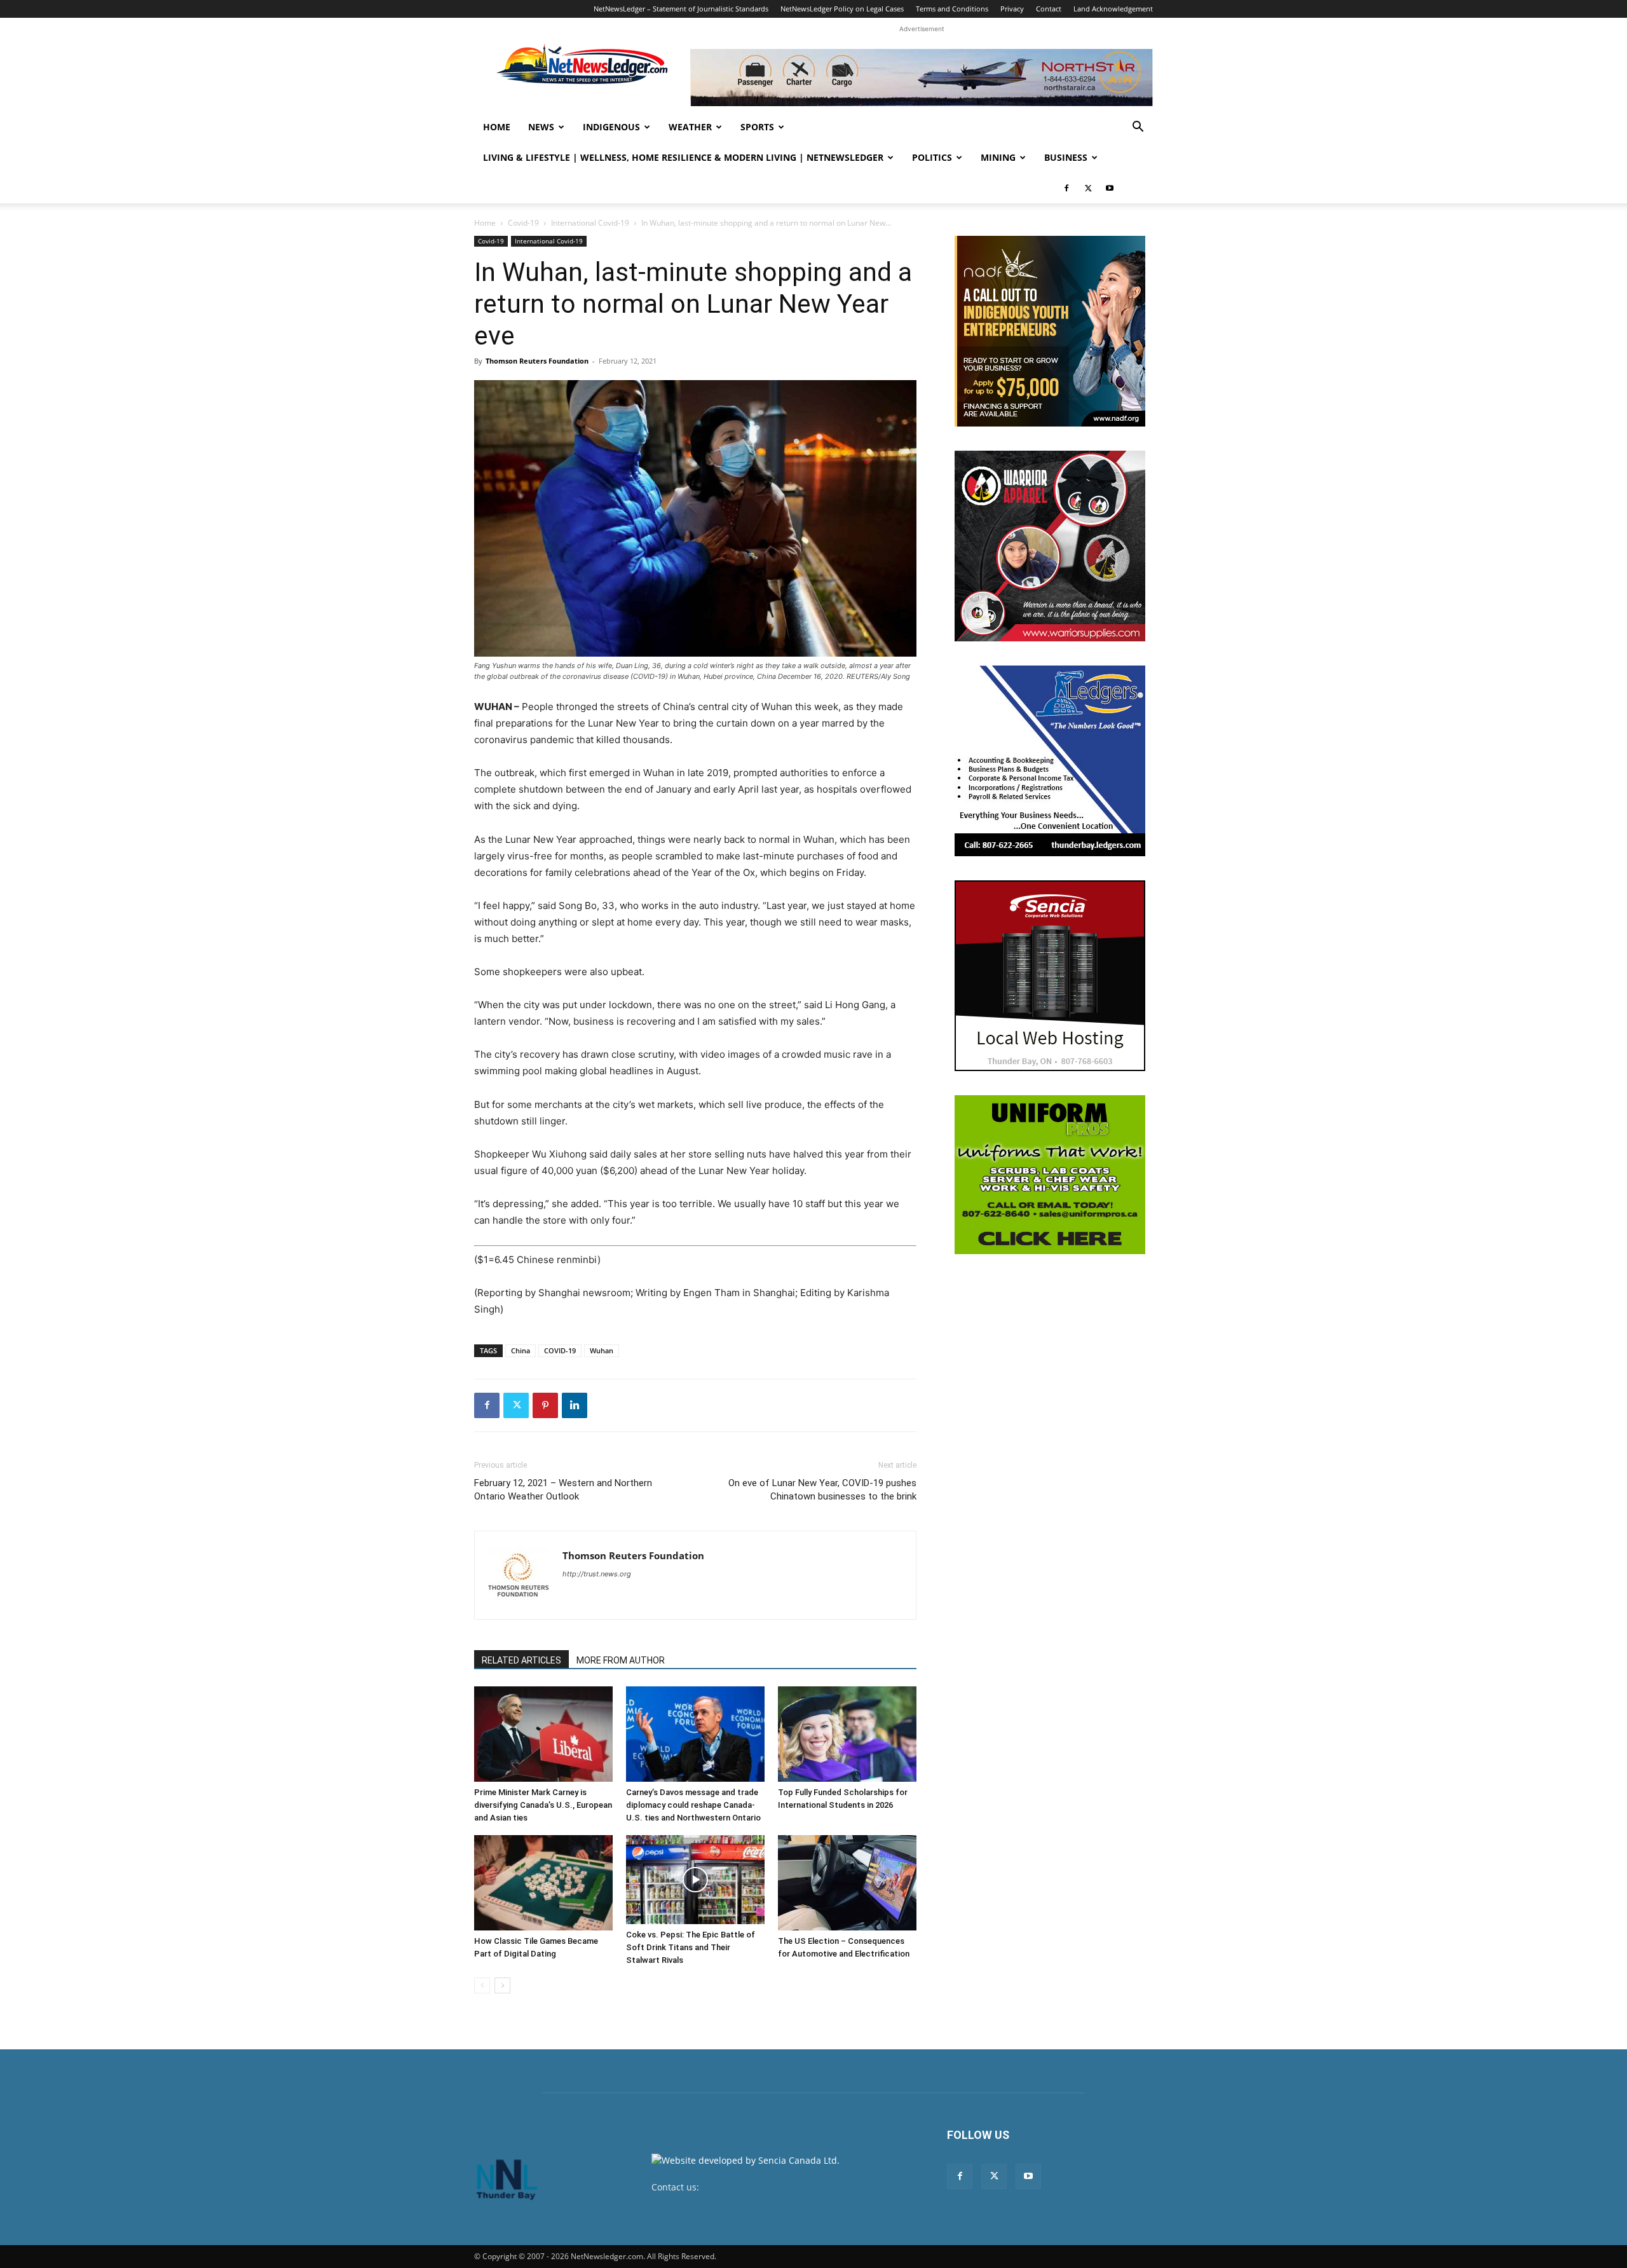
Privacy (1012, 9)
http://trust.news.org (597, 1574)
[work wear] (1050, 546)
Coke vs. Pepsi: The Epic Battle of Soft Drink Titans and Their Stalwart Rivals (691, 1947)
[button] (1138, 128)
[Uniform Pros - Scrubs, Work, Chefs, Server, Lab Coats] (1050, 1175)
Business (1066, 157)
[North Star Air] (922, 78)
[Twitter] (1088, 188)
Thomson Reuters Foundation (537, 361)
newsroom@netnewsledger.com (770, 2187)
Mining (998, 157)
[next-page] (502, 1985)
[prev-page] (482, 1985)
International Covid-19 (590, 223)
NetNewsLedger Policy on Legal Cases (842, 9)
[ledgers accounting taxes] (1050, 761)
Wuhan (602, 1350)
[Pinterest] (545, 1405)
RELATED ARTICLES (521, 1660)
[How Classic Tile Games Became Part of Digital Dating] (543, 1883)
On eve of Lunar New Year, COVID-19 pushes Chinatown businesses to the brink (822, 1490)
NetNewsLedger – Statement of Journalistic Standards (681, 9)
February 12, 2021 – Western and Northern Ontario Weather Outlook (563, 1490)
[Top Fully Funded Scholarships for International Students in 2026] (847, 1734)
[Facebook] (1066, 188)
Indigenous (611, 127)
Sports (757, 127)
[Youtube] (1110, 188)
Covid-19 (523, 223)
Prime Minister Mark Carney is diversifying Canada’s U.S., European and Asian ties (543, 1805)
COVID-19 (560, 1350)
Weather (690, 127)
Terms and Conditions (952, 9)
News (541, 127)
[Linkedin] (575, 1405)
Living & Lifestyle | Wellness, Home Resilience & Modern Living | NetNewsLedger (683, 157)
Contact (1049, 9)
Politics (932, 157)
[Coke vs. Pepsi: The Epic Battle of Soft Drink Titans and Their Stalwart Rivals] (695, 1880)
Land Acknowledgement (1113, 9)
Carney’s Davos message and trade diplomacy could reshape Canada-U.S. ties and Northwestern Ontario (693, 1805)
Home (497, 127)
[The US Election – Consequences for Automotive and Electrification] (847, 1883)
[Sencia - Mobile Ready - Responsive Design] (1050, 976)
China (521, 1350)
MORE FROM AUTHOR (621, 1660)
